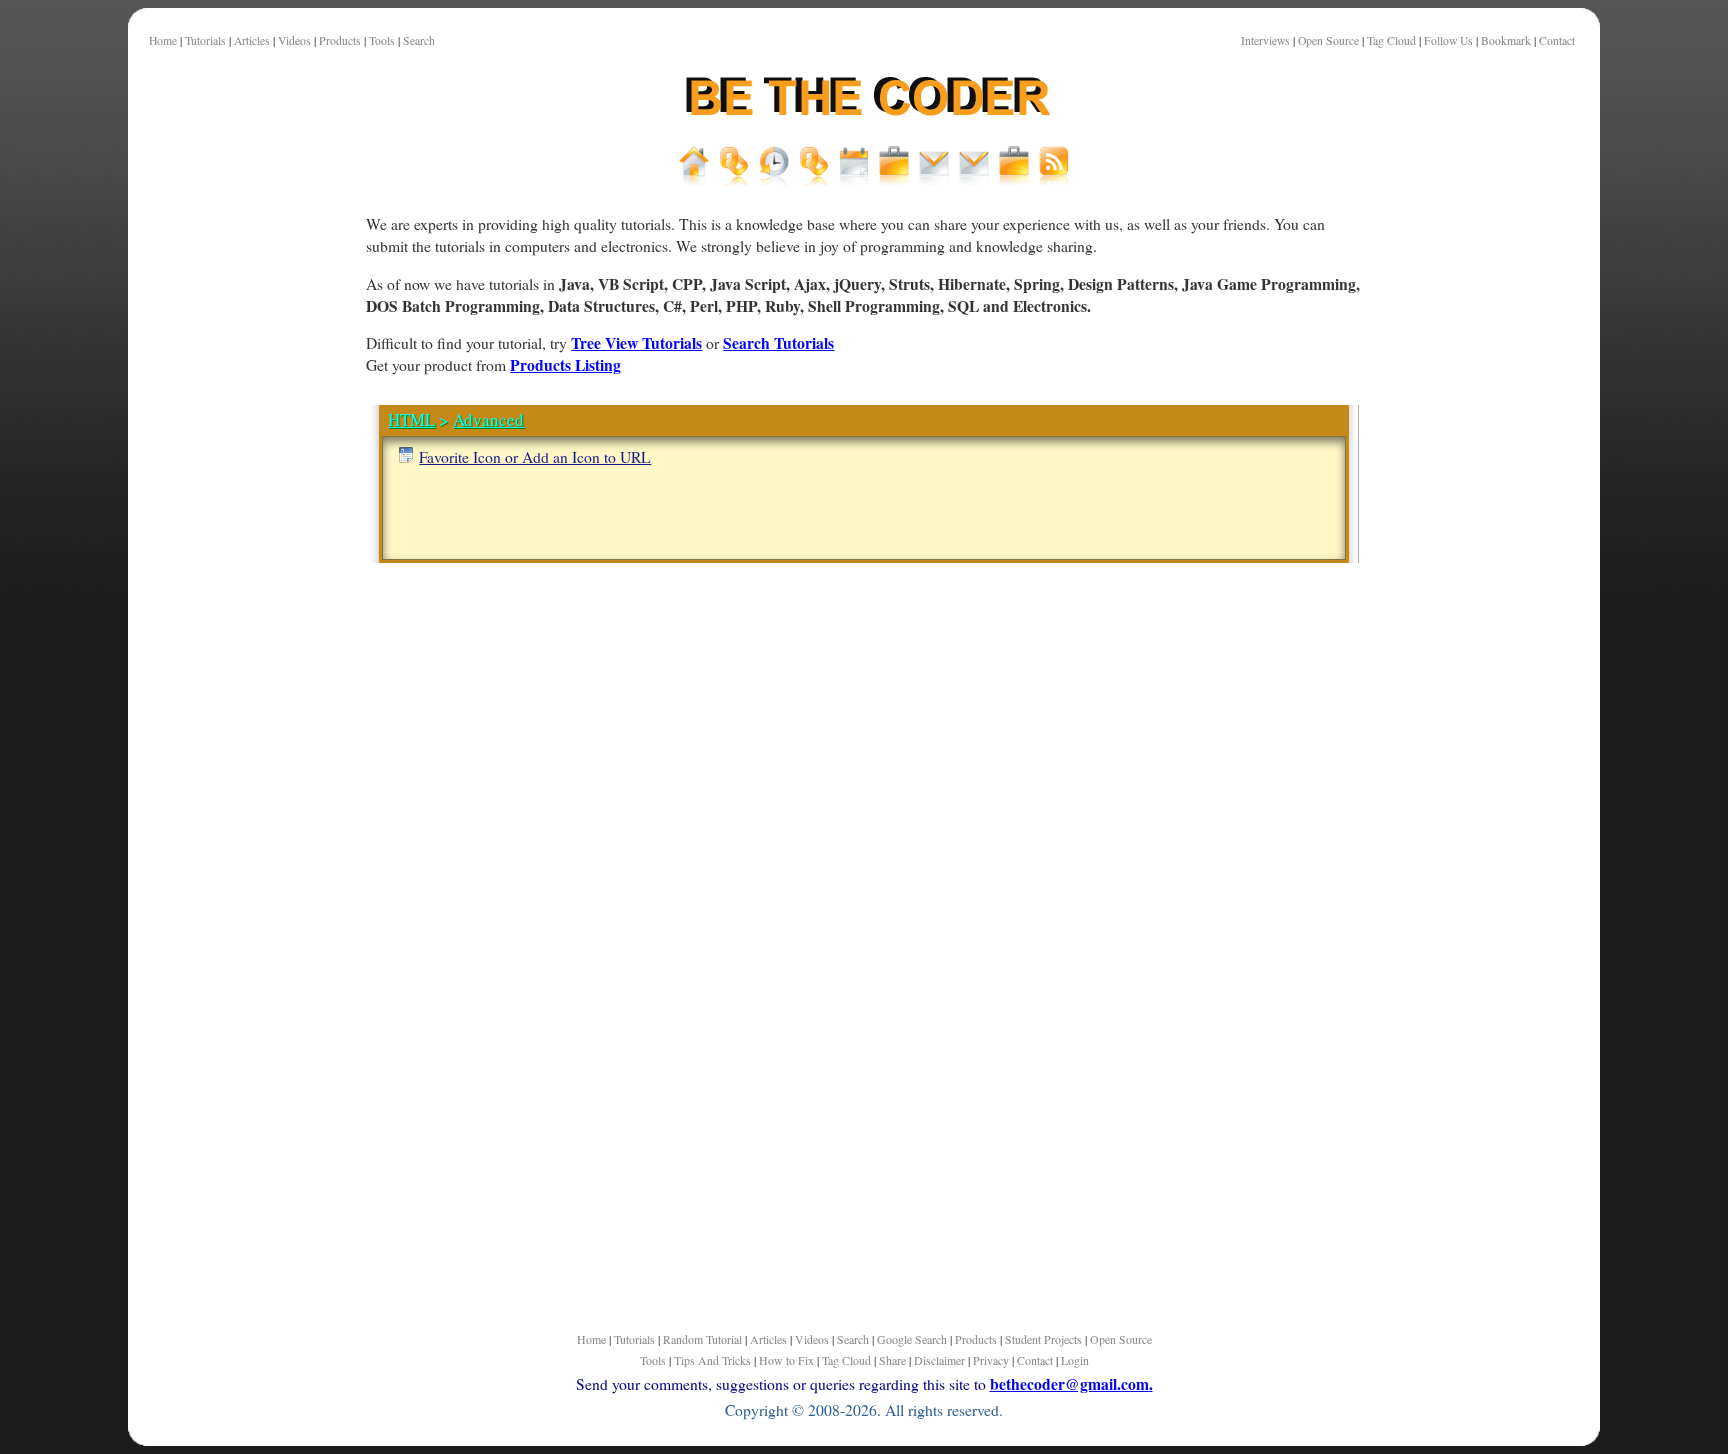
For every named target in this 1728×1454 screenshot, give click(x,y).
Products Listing (565, 364)
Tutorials (205, 40)
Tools (382, 40)
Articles (252, 40)
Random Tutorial (702, 1339)
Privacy (991, 1360)
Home (163, 40)
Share (892, 1360)
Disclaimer (939, 1360)
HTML (411, 419)
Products (340, 40)
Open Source (1328, 40)
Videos (294, 40)
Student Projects (1043, 1339)
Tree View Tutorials (636, 342)
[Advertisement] (263, 699)
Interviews (1265, 40)
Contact (1557, 40)
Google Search (912, 1339)
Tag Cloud (1391, 40)
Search (419, 40)
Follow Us (1448, 40)
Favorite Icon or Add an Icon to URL (535, 456)
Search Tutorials (778, 342)
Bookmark (1506, 40)
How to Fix (786, 1360)
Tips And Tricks (712, 1360)
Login (1075, 1360)
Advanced (488, 419)
